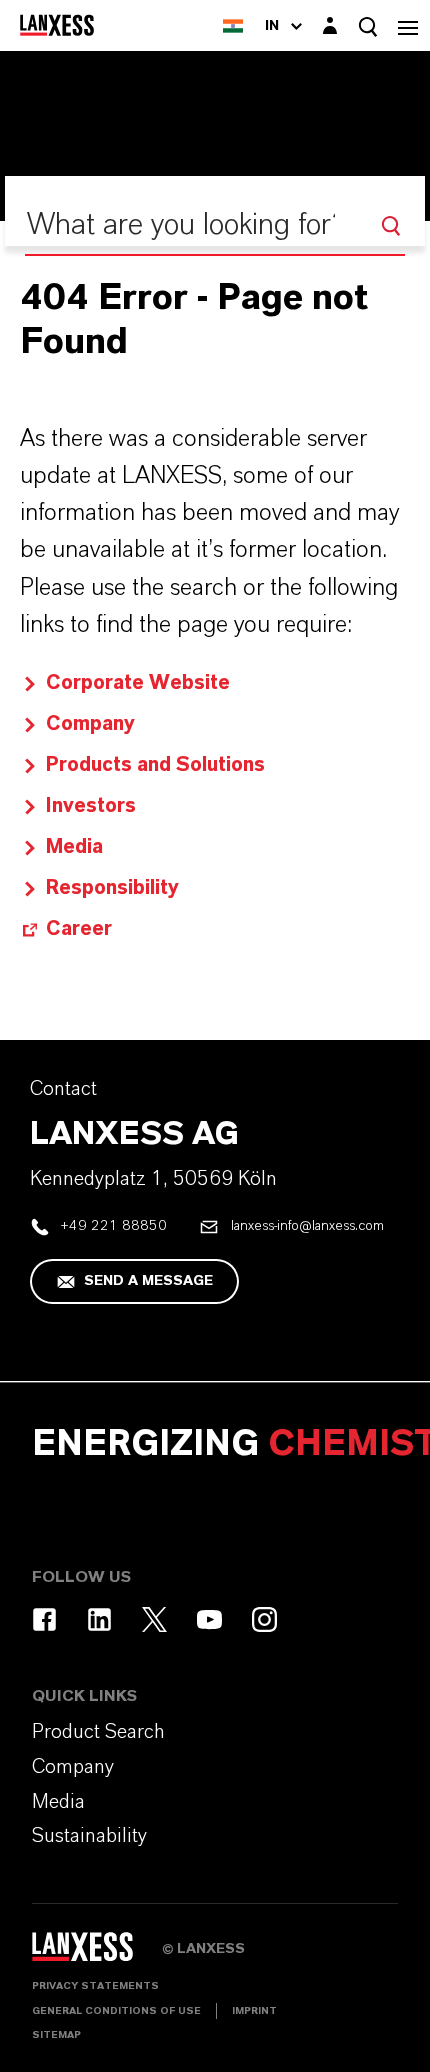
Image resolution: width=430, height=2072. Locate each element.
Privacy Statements (95, 1986)
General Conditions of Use (116, 2011)
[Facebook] (44, 1619)
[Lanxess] (97, 1954)
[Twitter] (154, 1619)
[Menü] (408, 25)
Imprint (254, 2011)
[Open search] (368, 26)
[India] (233, 25)
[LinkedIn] (99, 1619)
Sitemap (56, 2035)
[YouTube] (209, 1619)
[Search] (391, 226)
